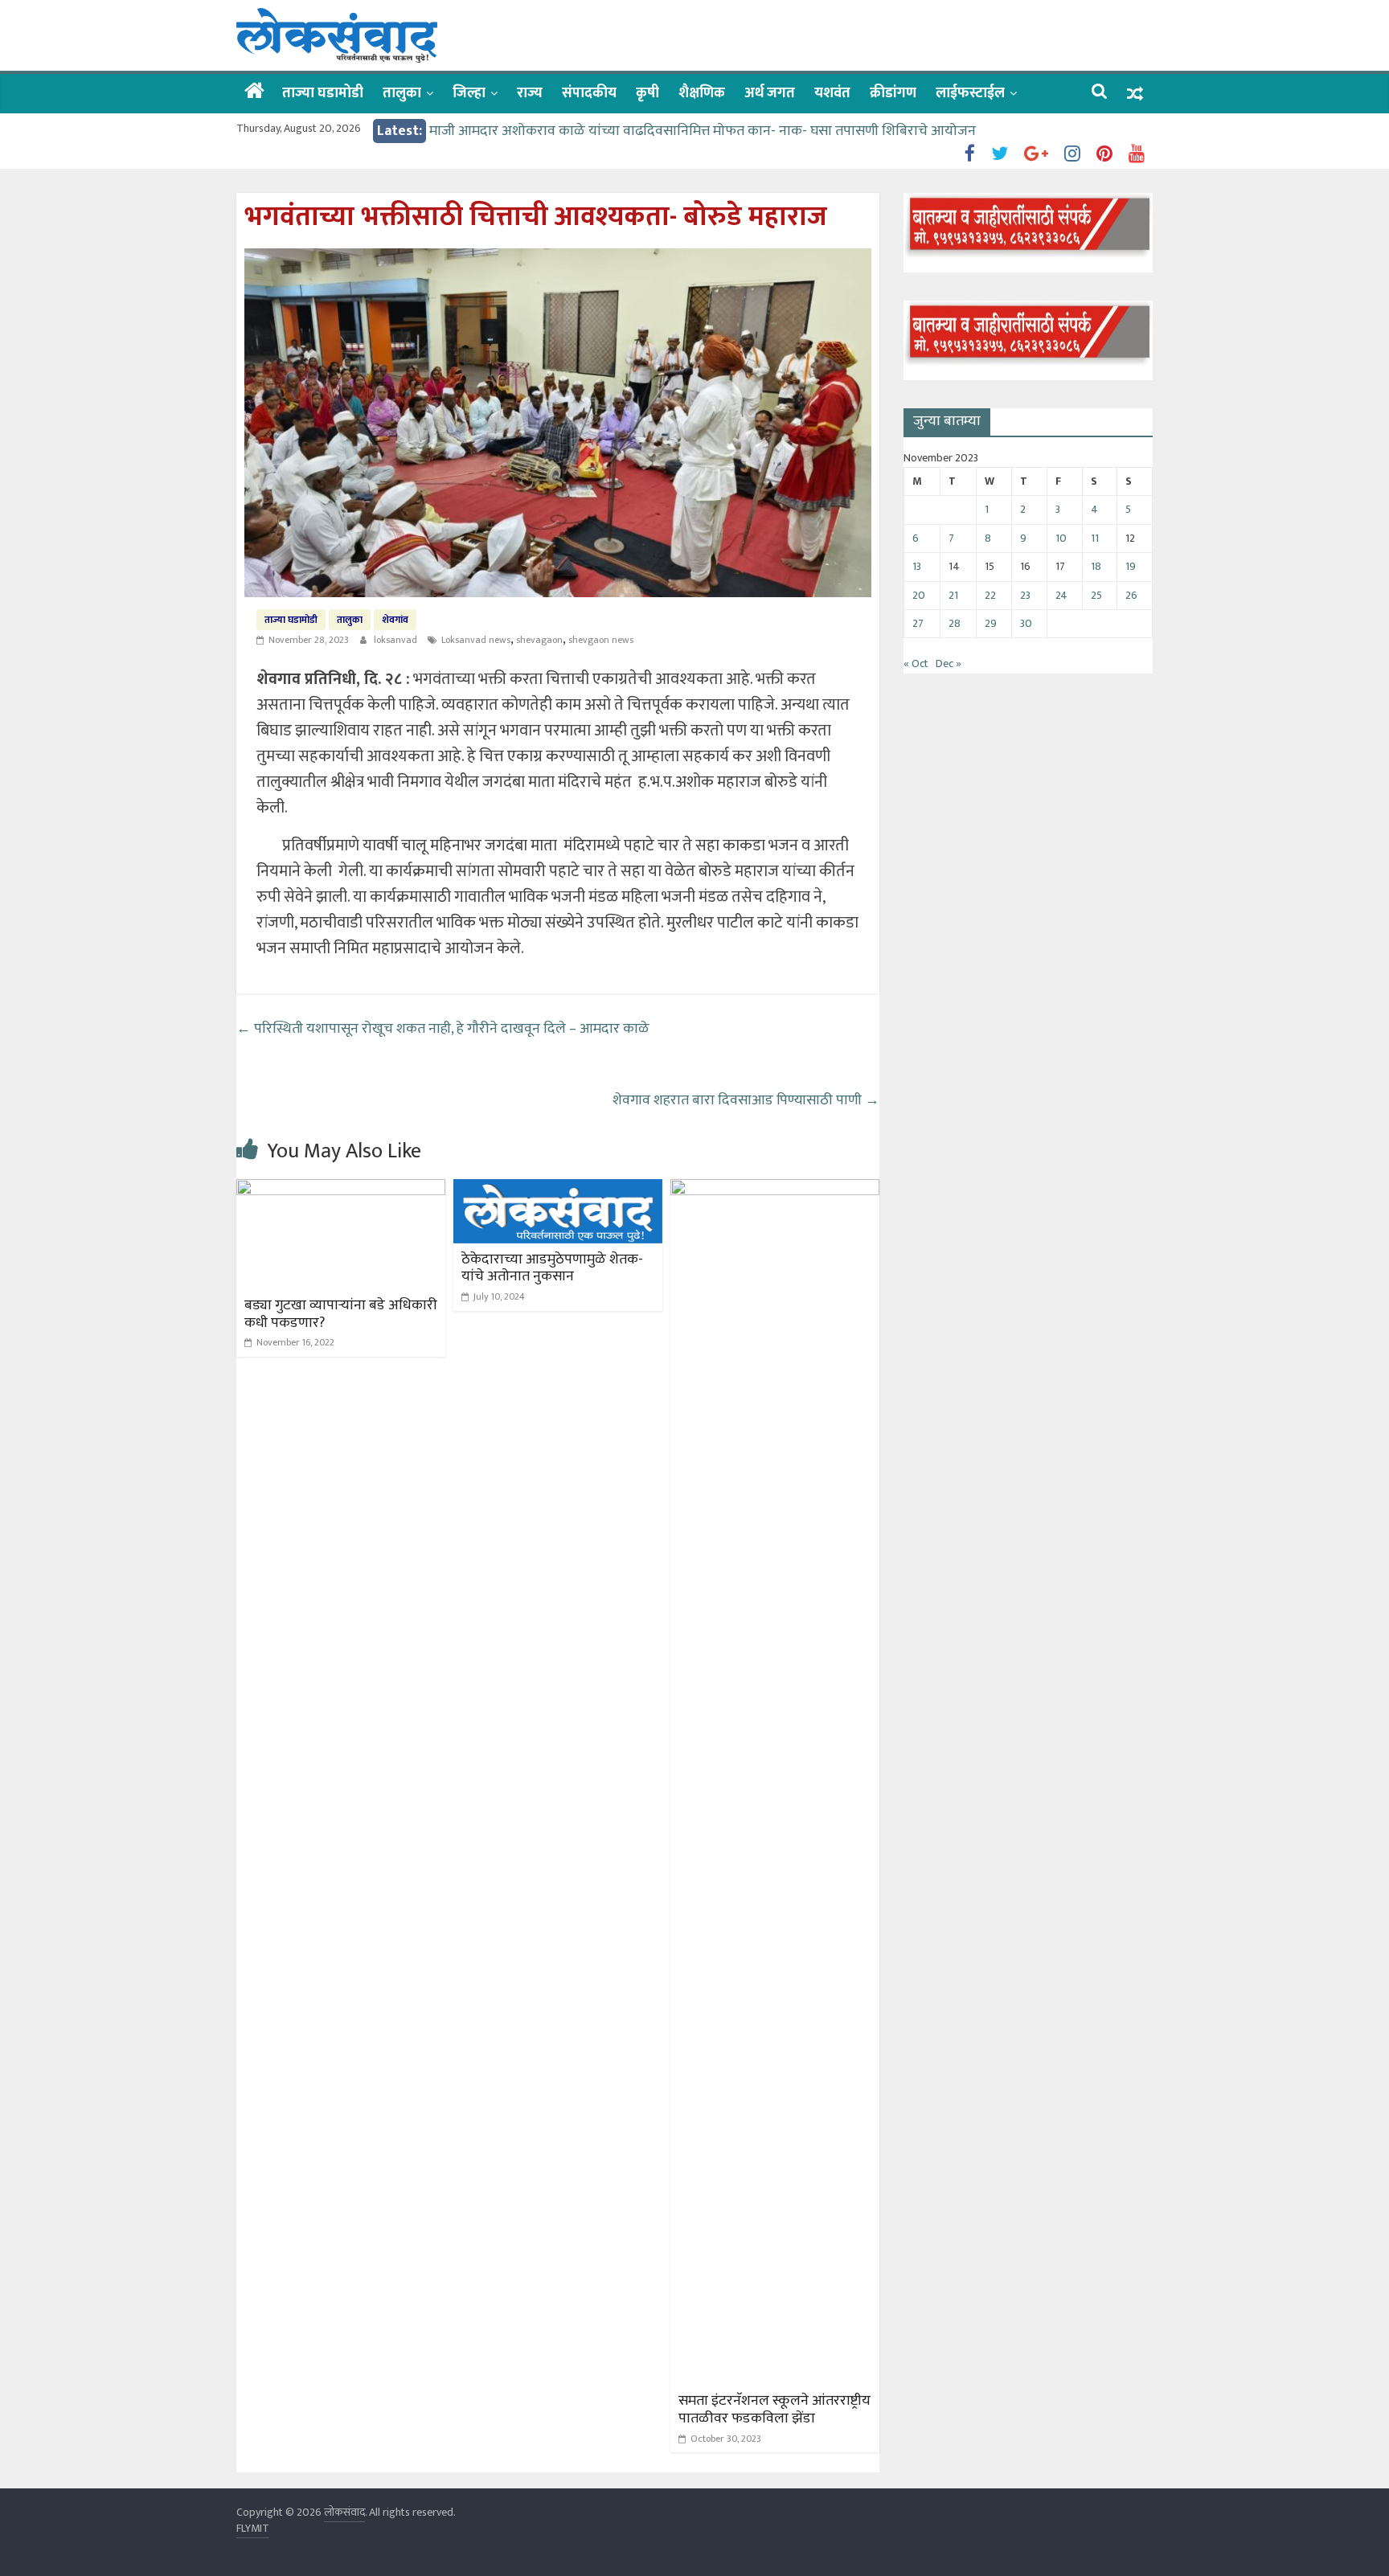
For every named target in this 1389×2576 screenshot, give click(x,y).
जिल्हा (469, 93)
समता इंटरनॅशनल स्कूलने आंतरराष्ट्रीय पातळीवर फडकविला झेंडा (774, 2410)
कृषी (647, 93)
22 (990, 595)
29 (991, 623)
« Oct (916, 663)
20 (919, 595)
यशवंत (832, 93)
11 (1095, 538)
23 (1025, 595)
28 (955, 623)
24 (1061, 595)
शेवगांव (395, 620)
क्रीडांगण (893, 93)
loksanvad (397, 640)
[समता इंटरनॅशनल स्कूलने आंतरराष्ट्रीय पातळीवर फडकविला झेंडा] (775, 1189)
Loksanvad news (476, 640)
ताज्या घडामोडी (323, 93)
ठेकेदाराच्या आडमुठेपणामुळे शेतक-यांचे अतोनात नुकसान (552, 1268)
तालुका (402, 93)
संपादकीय (589, 93)
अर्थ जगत (770, 93)
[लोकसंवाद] (254, 92)
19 (1131, 566)
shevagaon (539, 640)
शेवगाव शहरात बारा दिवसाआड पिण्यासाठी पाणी (746, 1100)
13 (917, 566)
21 (953, 595)
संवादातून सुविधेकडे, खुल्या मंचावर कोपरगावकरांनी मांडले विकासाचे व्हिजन (624, 131)
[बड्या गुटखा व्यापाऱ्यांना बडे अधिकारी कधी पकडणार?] (341, 1189)
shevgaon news (601, 640)
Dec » (949, 663)
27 (918, 623)
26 (1131, 595)
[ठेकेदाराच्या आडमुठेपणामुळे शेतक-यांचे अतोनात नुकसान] (558, 1189)
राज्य (530, 93)
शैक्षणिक (702, 93)
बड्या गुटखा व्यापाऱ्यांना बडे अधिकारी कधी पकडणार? (341, 1314)
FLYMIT (253, 2528)
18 (1096, 566)
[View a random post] (1135, 94)
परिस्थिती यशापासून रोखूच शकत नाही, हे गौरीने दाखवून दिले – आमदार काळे (443, 1029)
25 (1096, 595)
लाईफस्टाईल (970, 93)
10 (1061, 538)
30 (1026, 623)
